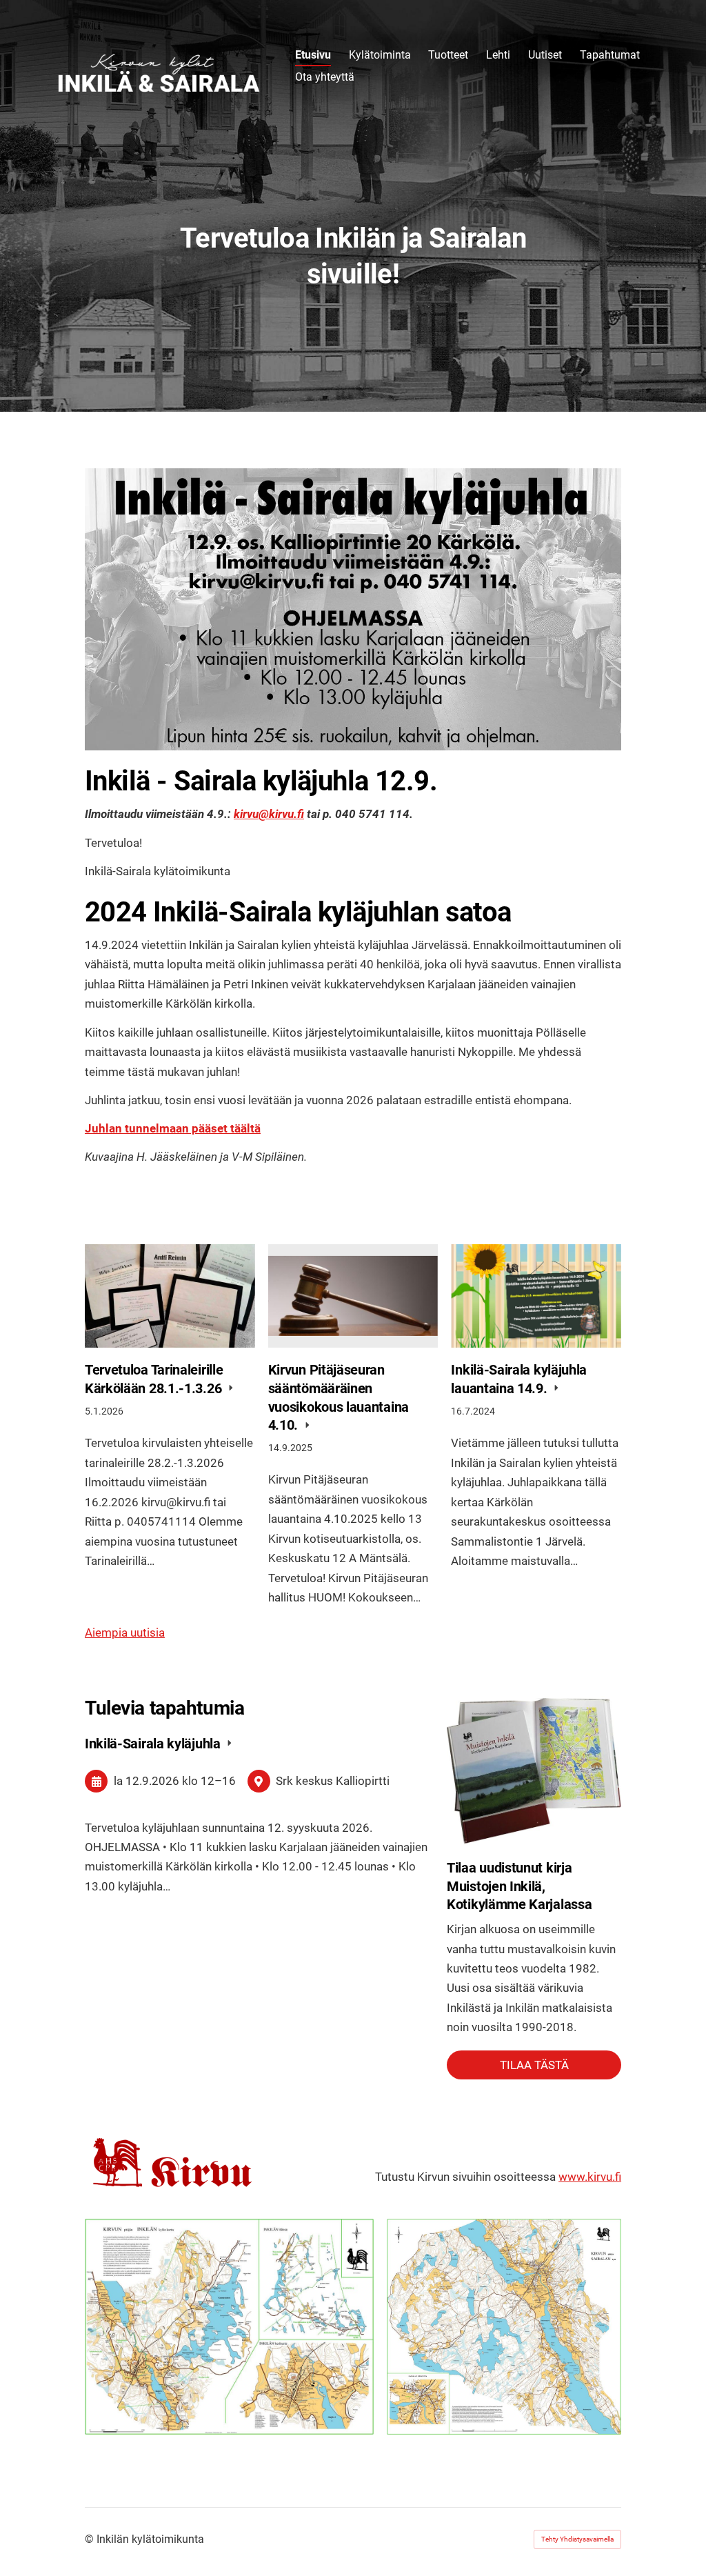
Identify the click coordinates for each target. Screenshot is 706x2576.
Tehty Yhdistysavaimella (577, 2539)
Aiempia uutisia (125, 1633)
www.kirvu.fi (590, 2177)
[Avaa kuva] (229, 2326)
